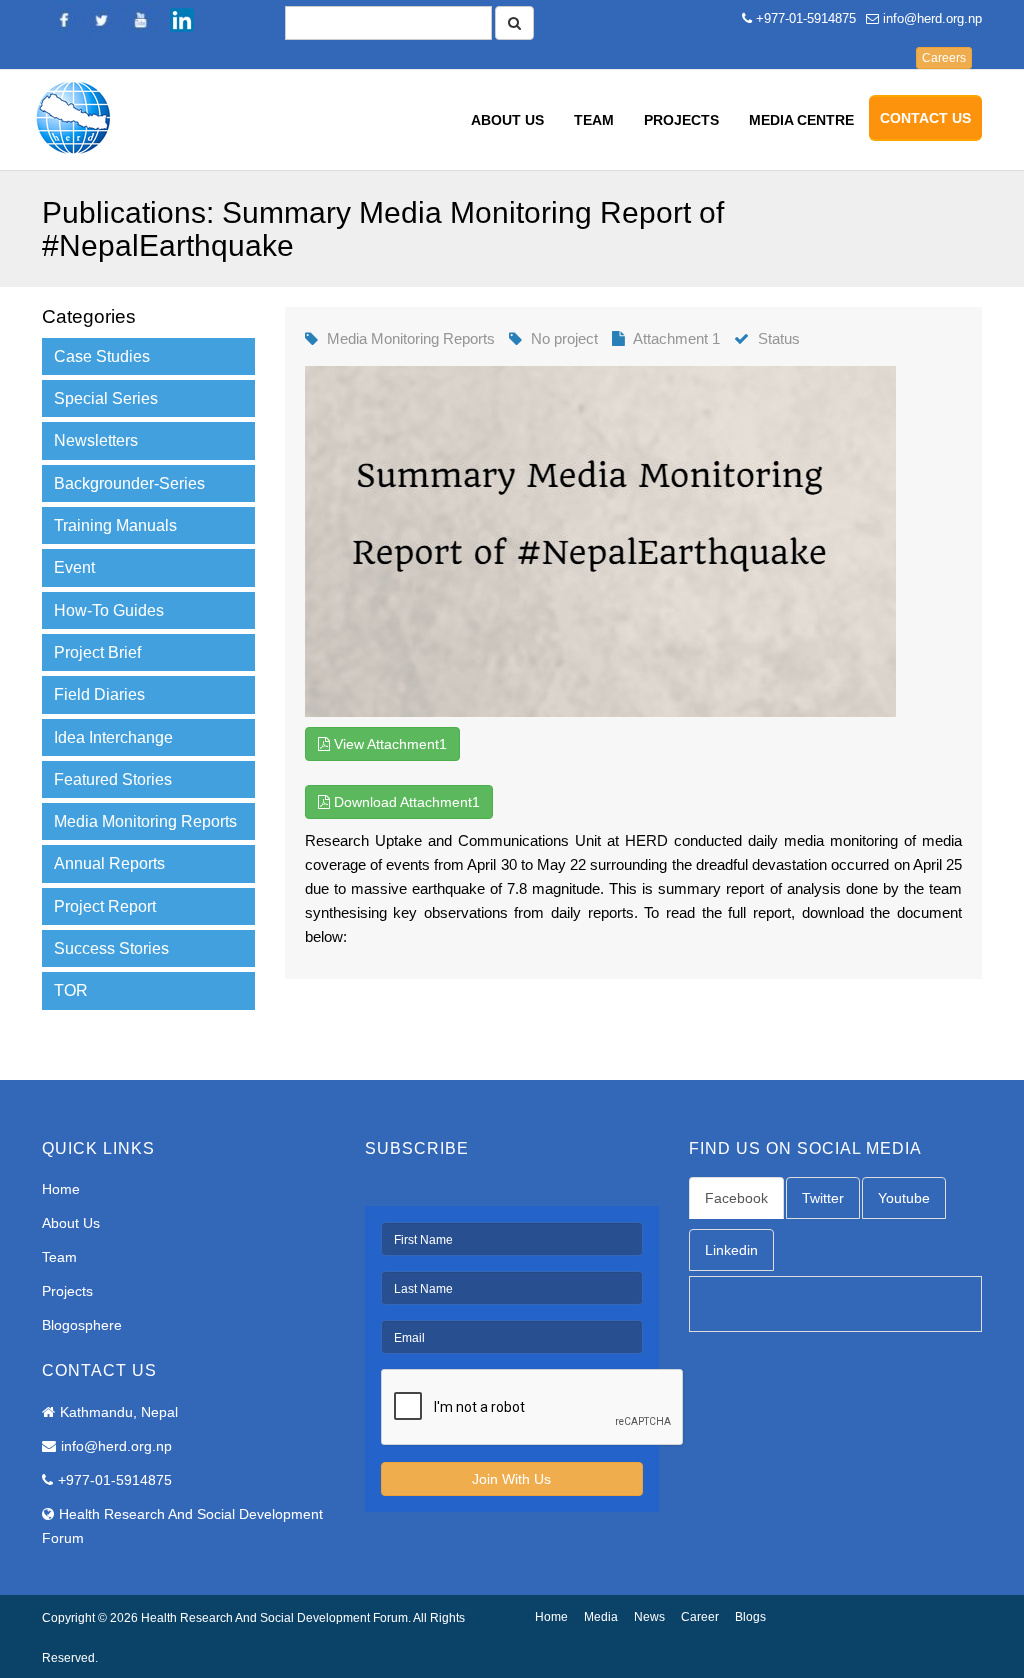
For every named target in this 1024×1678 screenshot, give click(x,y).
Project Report (105, 906)
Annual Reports (109, 863)
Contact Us (925, 118)
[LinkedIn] (182, 20)
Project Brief (97, 652)
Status (779, 338)
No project (564, 338)
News (649, 1617)
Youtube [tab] (904, 1198)
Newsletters (96, 440)
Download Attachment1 (405, 802)
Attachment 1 (676, 338)
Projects (681, 120)
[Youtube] (142, 20)
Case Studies (102, 356)
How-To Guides (109, 610)
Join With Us (511, 1479)
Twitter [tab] (823, 1198)
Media (601, 1617)
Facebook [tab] (736, 1198)
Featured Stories (113, 779)
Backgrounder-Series (129, 483)
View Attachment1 (388, 744)
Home (61, 1189)
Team (594, 120)
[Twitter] (102, 20)
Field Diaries (99, 694)
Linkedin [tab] (731, 1250)
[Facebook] (62, 20)
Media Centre (801, 120)
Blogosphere (82, 1325)
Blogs (750, 1617)
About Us (507, 120)
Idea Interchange (113, 737)
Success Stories (111, 948)
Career (700, 1617)
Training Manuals (115, 525)
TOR (71, 990)
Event (74, 567)
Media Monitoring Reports (145, 821)
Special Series (106, 398)
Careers (944, 58)
